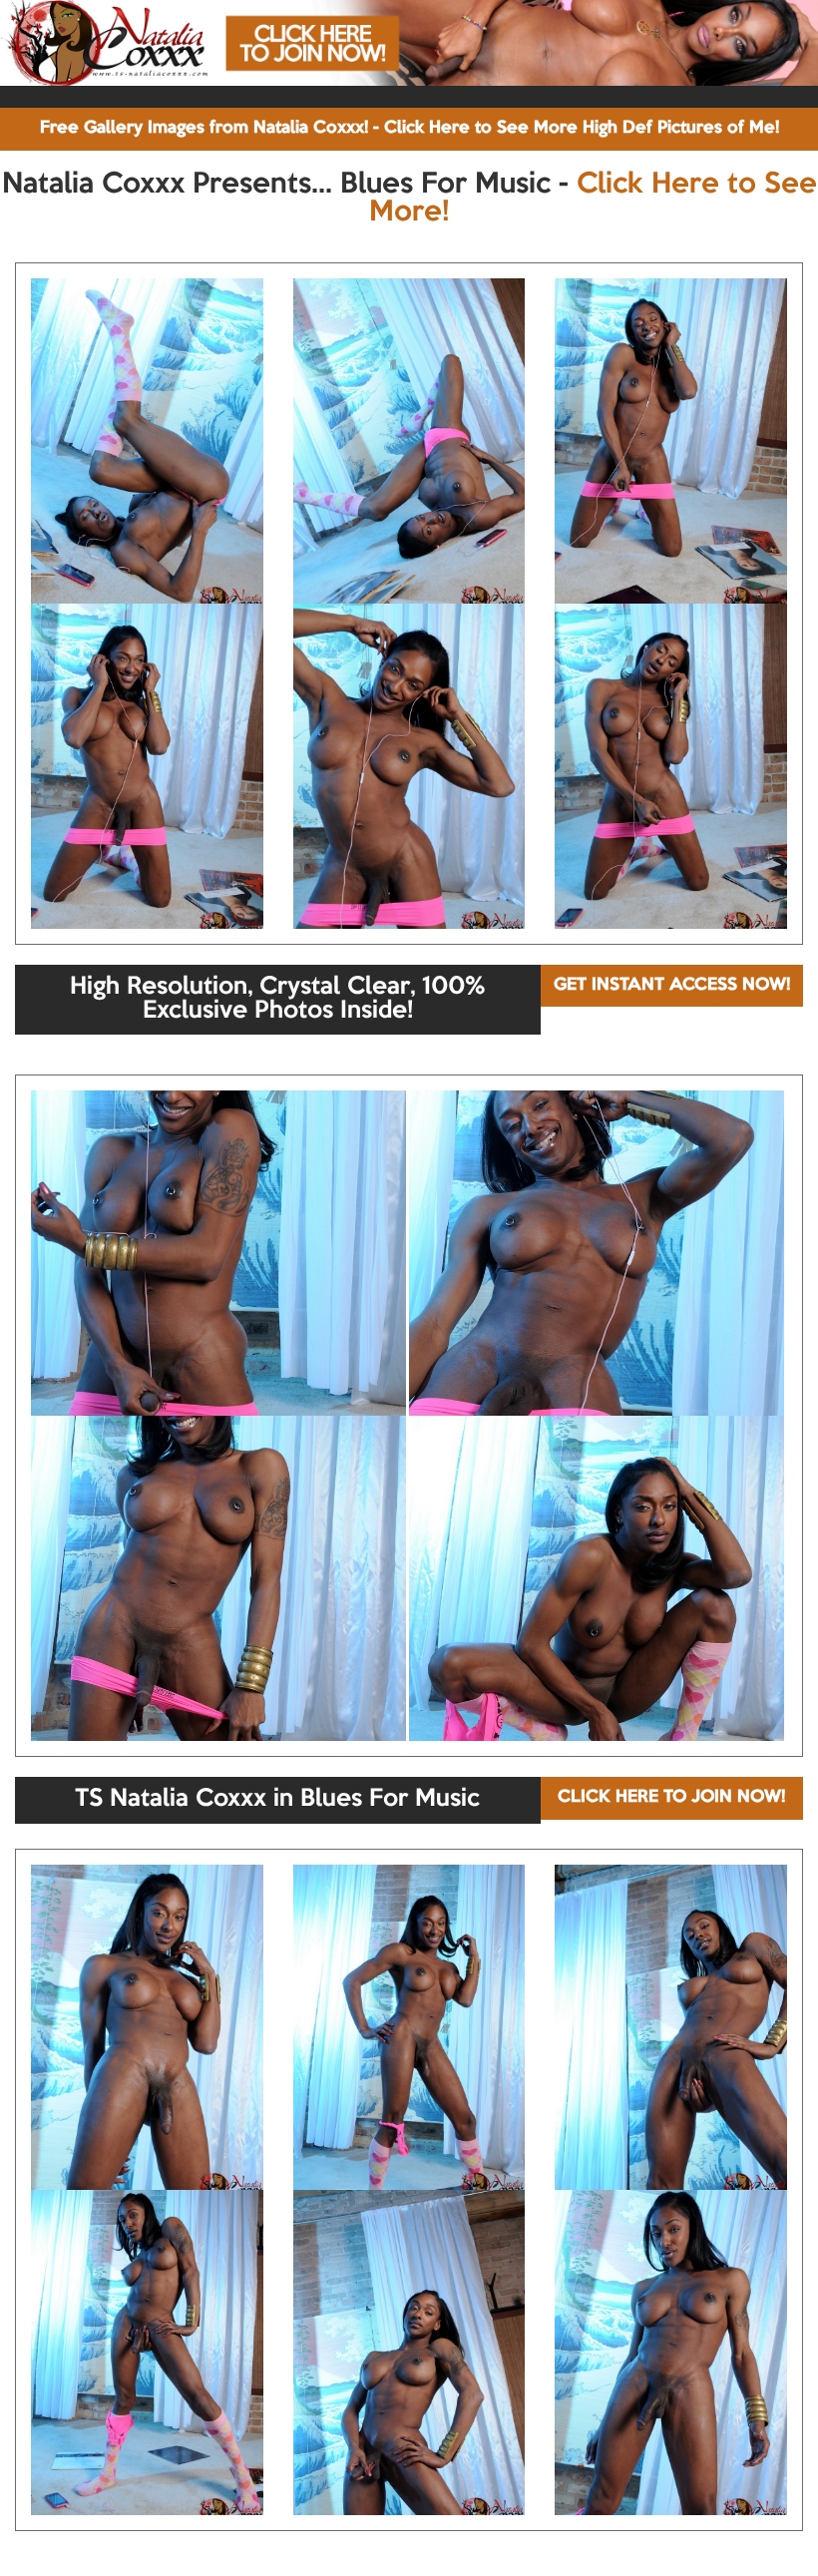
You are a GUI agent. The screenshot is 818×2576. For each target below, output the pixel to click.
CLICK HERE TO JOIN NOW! (671, 1797)
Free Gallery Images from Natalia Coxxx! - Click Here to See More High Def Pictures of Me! (409, 128)
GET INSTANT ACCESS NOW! (672, 985)
